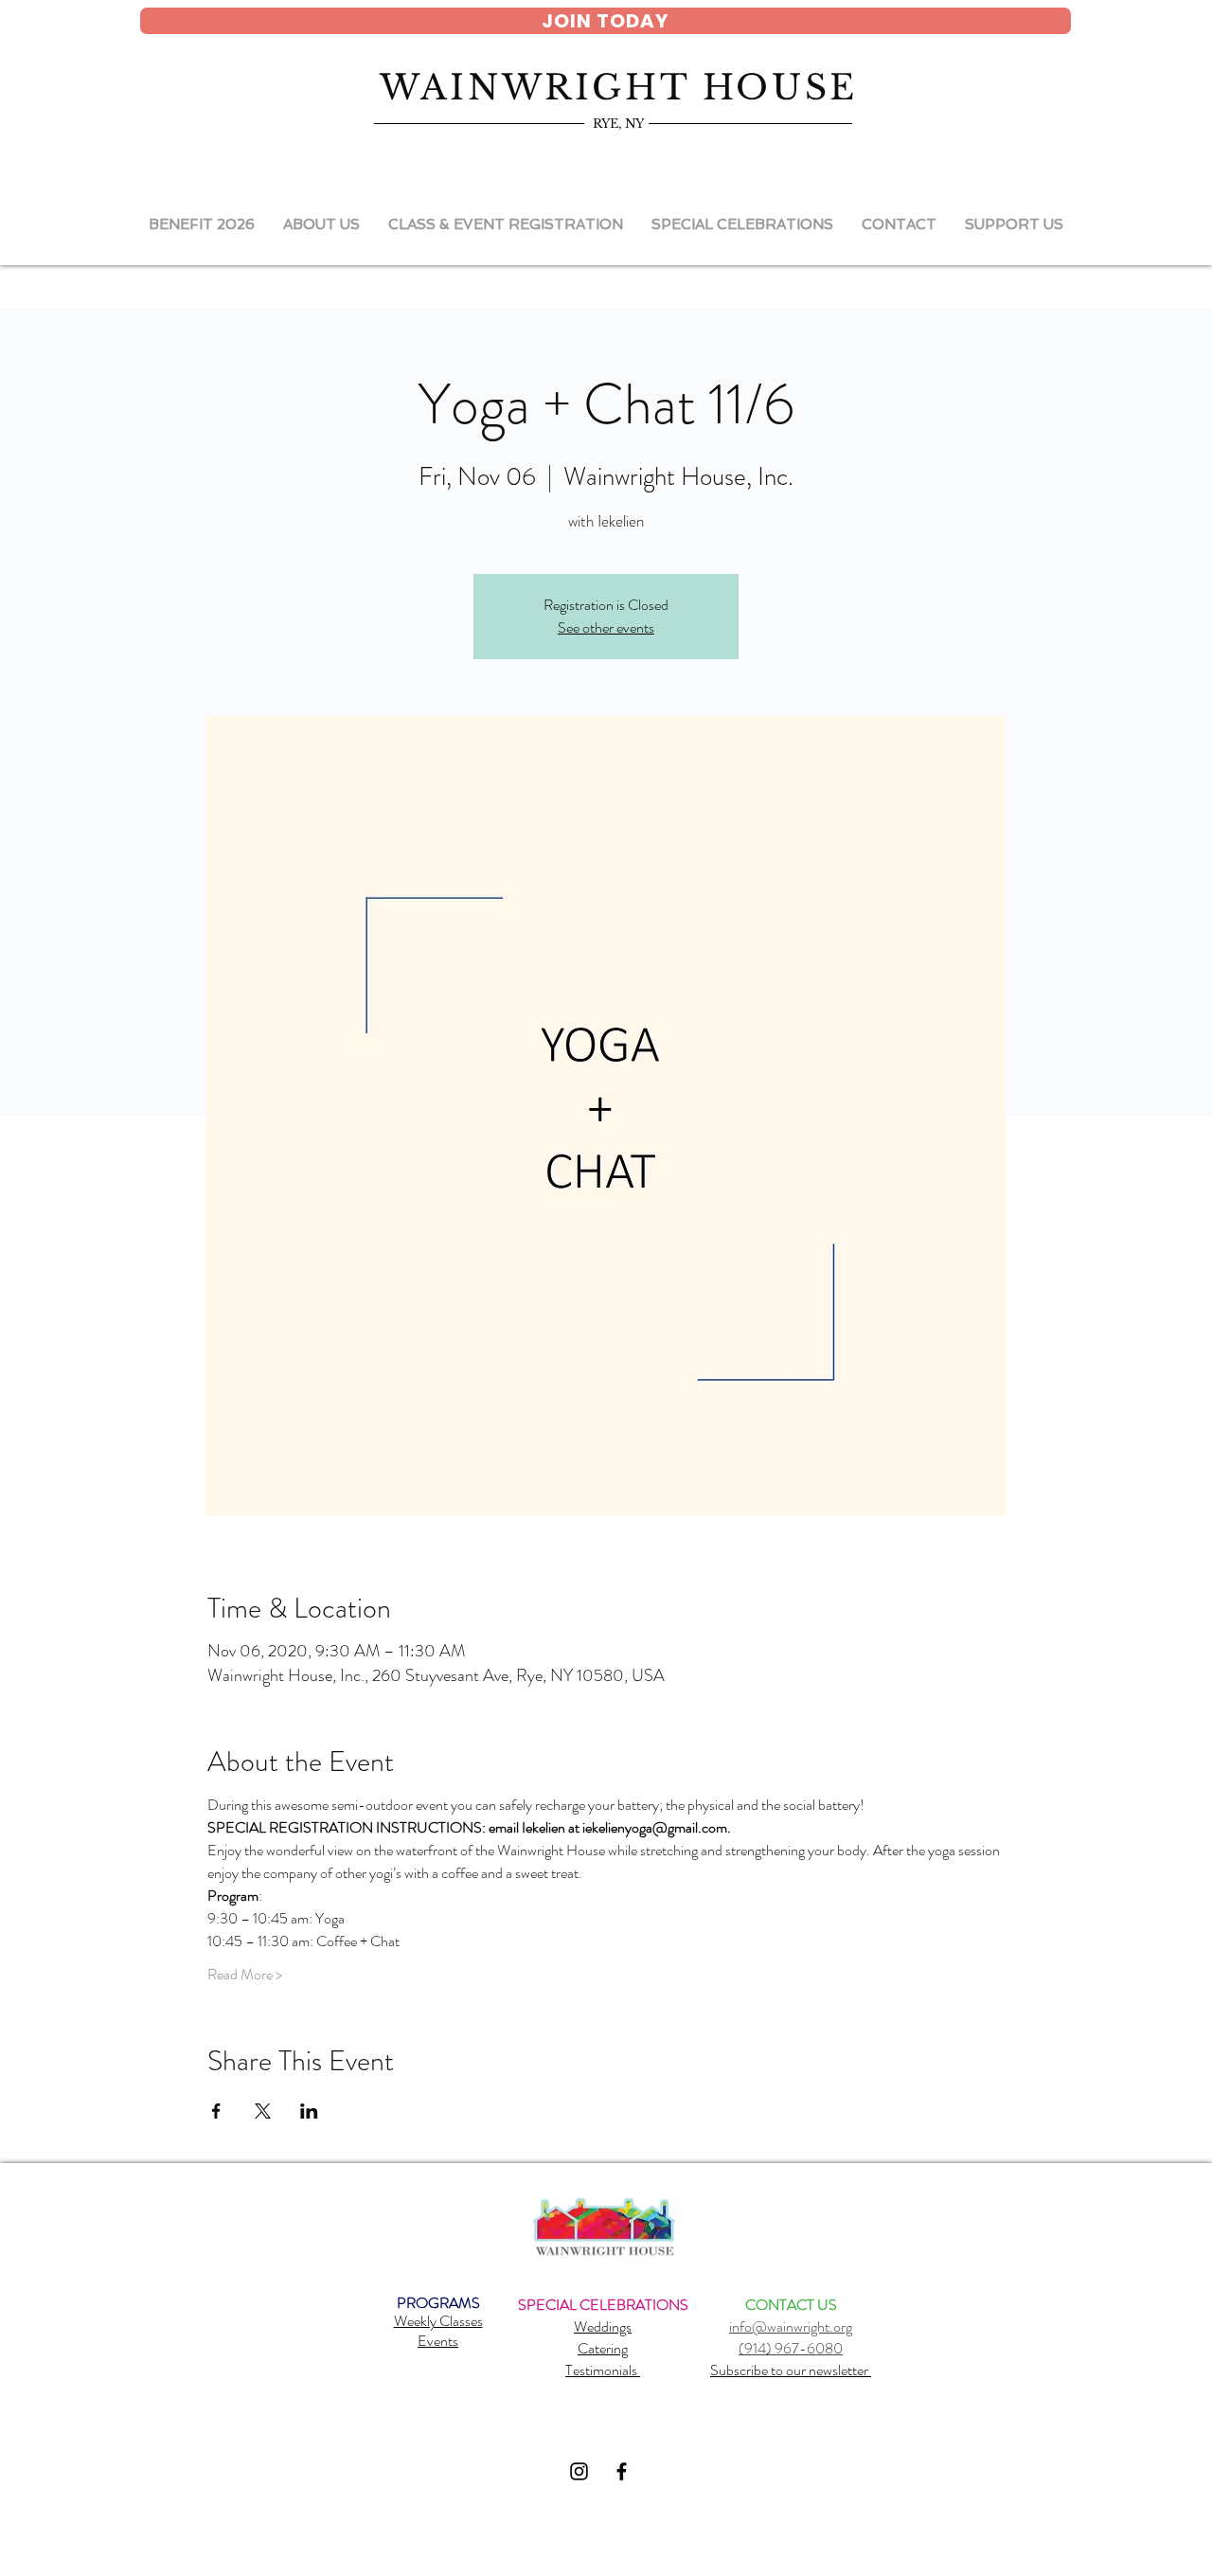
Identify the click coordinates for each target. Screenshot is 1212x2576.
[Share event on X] (263, 2111)
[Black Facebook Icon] (622, 2471)
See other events (606, 627)
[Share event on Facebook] (216, 2111)
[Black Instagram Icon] (579, 2471)
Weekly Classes (438, 2321)
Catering (603, 2348)
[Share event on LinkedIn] (309, 2111)
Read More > (245, 1975)
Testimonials (603, 2370)
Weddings (603, 2326)
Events (438, 2341)
